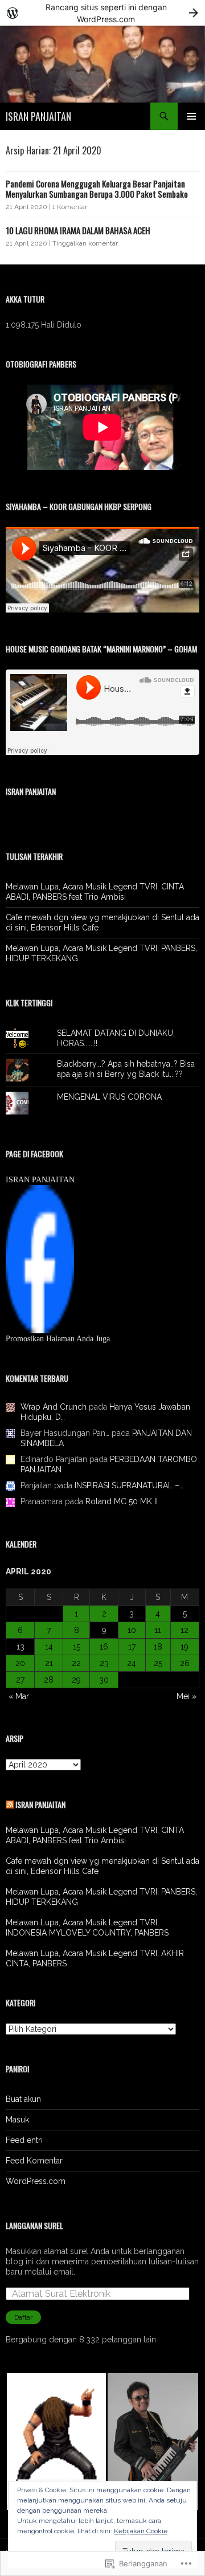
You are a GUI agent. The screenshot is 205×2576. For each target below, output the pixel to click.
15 (77, 1647)
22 (76, 1663)
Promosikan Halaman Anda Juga (58, 1339)
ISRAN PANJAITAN (38, 116)
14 (49, 1647)
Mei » (186, 1696)
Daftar (23, 2317)
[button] (56, 2442)
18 (158, 1647)
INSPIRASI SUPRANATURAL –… (129, 1485)
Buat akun (23, 2099)
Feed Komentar (34, 2161)
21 (49, 1663)
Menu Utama (191, 116)
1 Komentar (70, 207)
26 (185, 1663)
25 (158, 1663)
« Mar (19, 1696)
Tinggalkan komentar (85, 243)
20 (20, 1663)
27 (20, 1680)
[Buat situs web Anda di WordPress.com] (102, 13)
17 (132, 1647)
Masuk (17, 2120)
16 (104, 1647)
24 (132, 1663)
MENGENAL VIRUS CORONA (109, 1097)
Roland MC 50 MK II (122, 1501)
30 (104, 1680)
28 (49, 1680)
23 (104, 1663)
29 (76, 1680)
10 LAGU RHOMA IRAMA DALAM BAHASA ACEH (78, 230)
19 (184, 1647)
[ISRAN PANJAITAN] (40, 1259)
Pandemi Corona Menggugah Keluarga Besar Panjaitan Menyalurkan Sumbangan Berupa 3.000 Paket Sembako (97, 189)
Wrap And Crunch (54, 1407)
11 (158, 1630)
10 (132, 1630)
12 (184, 1630)
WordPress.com (36, 2181)
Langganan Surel (34, 2225)
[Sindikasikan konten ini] (10, 1804)
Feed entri (24, 2140)
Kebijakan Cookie (141, 2531)
